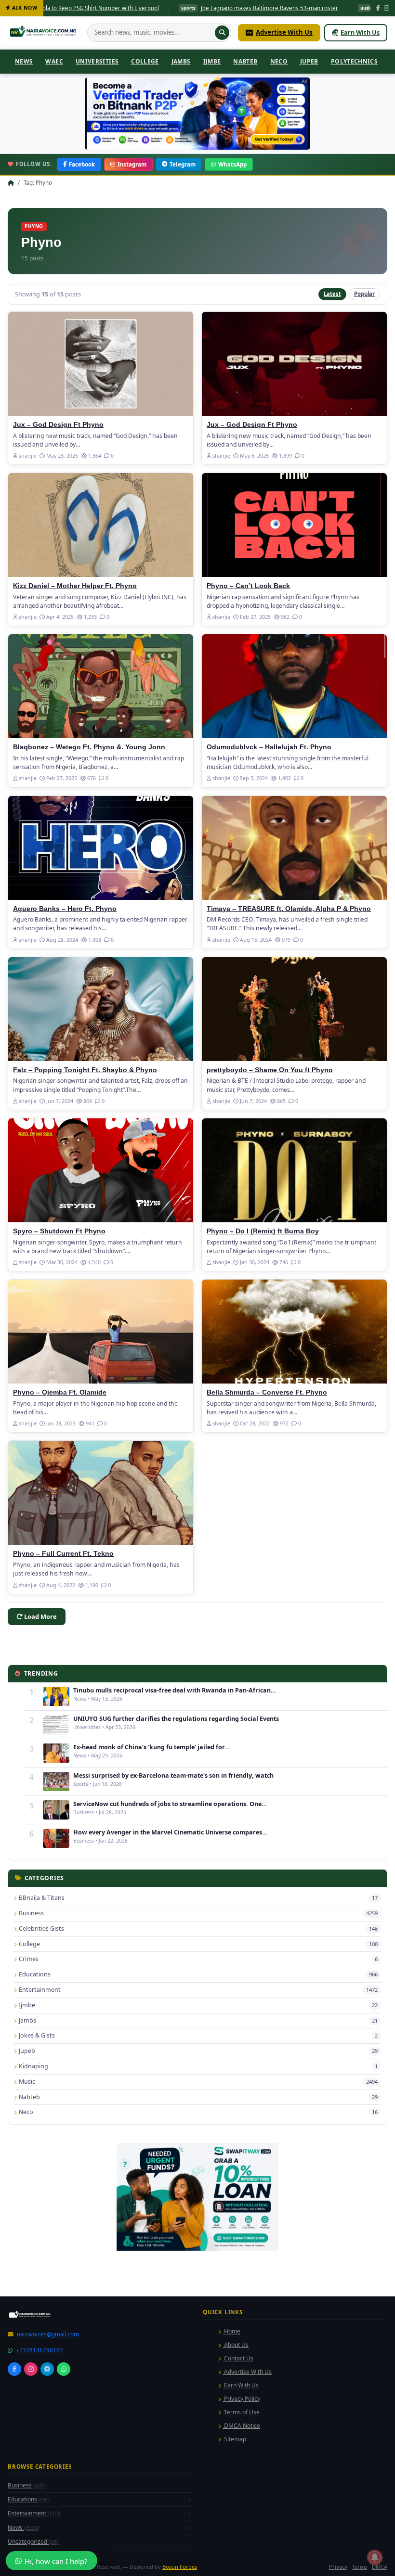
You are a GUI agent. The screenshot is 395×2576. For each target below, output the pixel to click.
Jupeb (309, 61)
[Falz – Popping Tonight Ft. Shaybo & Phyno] (101, 1009)
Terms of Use (241, 2412)
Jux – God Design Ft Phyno (58, 425)
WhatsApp (232, 164)
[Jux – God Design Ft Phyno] (101, 364)
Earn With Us (360, 32)
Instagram (132, 164)
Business (27, 2485)
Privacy (338, 2567)
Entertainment (34, 2513)
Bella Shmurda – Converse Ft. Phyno (267, 1392)
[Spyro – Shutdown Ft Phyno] (101, 1170)
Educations (28, 2499)
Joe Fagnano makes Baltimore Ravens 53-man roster (163, 8)
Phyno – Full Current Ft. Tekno (63, 1554)
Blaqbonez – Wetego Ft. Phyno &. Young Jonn (89, 747)
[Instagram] (387, 8)
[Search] (222, 33)
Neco (279, 61)
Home (231, 2331)
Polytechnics (354, 61)
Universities (97, 61)
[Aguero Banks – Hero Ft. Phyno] (101, 848)
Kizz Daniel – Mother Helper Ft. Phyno (75, 586)
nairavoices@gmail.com (48, 2334)
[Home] (44, 33)
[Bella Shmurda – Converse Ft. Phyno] (294, 1332)
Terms (360, 2567)
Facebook (82, 164)
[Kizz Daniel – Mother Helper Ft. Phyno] (101, 525)
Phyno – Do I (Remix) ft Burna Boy (263, 1231)
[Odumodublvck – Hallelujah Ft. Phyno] (294, 686)
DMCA (380, 2567)
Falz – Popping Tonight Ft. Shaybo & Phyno (85, 1070)
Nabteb (245, 61)
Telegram (183, 164)
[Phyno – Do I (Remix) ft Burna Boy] (294, 1170)
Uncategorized (33, 2542)
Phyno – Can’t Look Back (248, 586)
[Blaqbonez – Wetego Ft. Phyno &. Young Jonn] (101, 686)
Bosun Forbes (180, 2567)
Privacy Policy (241, 2399)
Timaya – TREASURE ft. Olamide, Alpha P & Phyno (289, 909)
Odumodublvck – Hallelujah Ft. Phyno (269, 747)
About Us (236, 2345)
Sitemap (234, 2439)
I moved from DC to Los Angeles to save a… (334, 8)
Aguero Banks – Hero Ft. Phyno (65, 909)
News (24, 61)
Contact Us (238, 2358)
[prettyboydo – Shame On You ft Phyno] (294, 1009)
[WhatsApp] (64, 2369)
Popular (364, 294)
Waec (54, 61)
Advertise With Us (284, 32)
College (145, 61)
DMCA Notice (241, 2426)
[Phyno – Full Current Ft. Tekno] (101, 1493)
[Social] (14, 2369)
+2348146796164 (39, 2350)
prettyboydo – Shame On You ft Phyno (270, 1070)
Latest (332, 294)
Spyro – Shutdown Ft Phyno (59, 1231)
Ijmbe (212, 61)
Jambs (181, 61)
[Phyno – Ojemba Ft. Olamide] (101, 1332)
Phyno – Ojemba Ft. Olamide (60, 1392)
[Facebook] (378, 8)
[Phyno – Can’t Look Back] (294, 525)
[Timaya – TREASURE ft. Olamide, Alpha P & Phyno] (294, 848)
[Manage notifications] (375, 2557)
